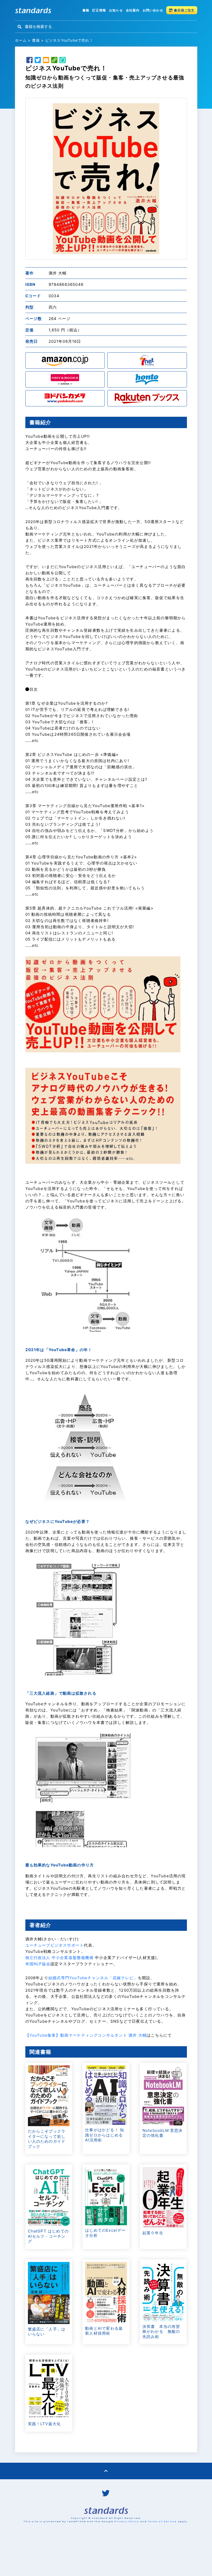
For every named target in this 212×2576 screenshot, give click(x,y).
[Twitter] (38, 61)
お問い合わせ (153, 10)
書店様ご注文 (184, 10)
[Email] (46, 61)
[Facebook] (29, 61)
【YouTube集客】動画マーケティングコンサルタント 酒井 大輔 (86, 2035)
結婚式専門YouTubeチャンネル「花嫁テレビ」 (93, 1978)
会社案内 (133, 10)
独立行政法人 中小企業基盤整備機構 (59, 1958)
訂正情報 (99, 10)
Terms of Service (162, 2521)
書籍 (86, 10)
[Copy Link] (54, 61)
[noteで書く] (63, 61)
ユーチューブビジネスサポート (55, 1945)
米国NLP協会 (38, 1964)
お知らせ (116, 10)
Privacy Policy (127, 2521)
